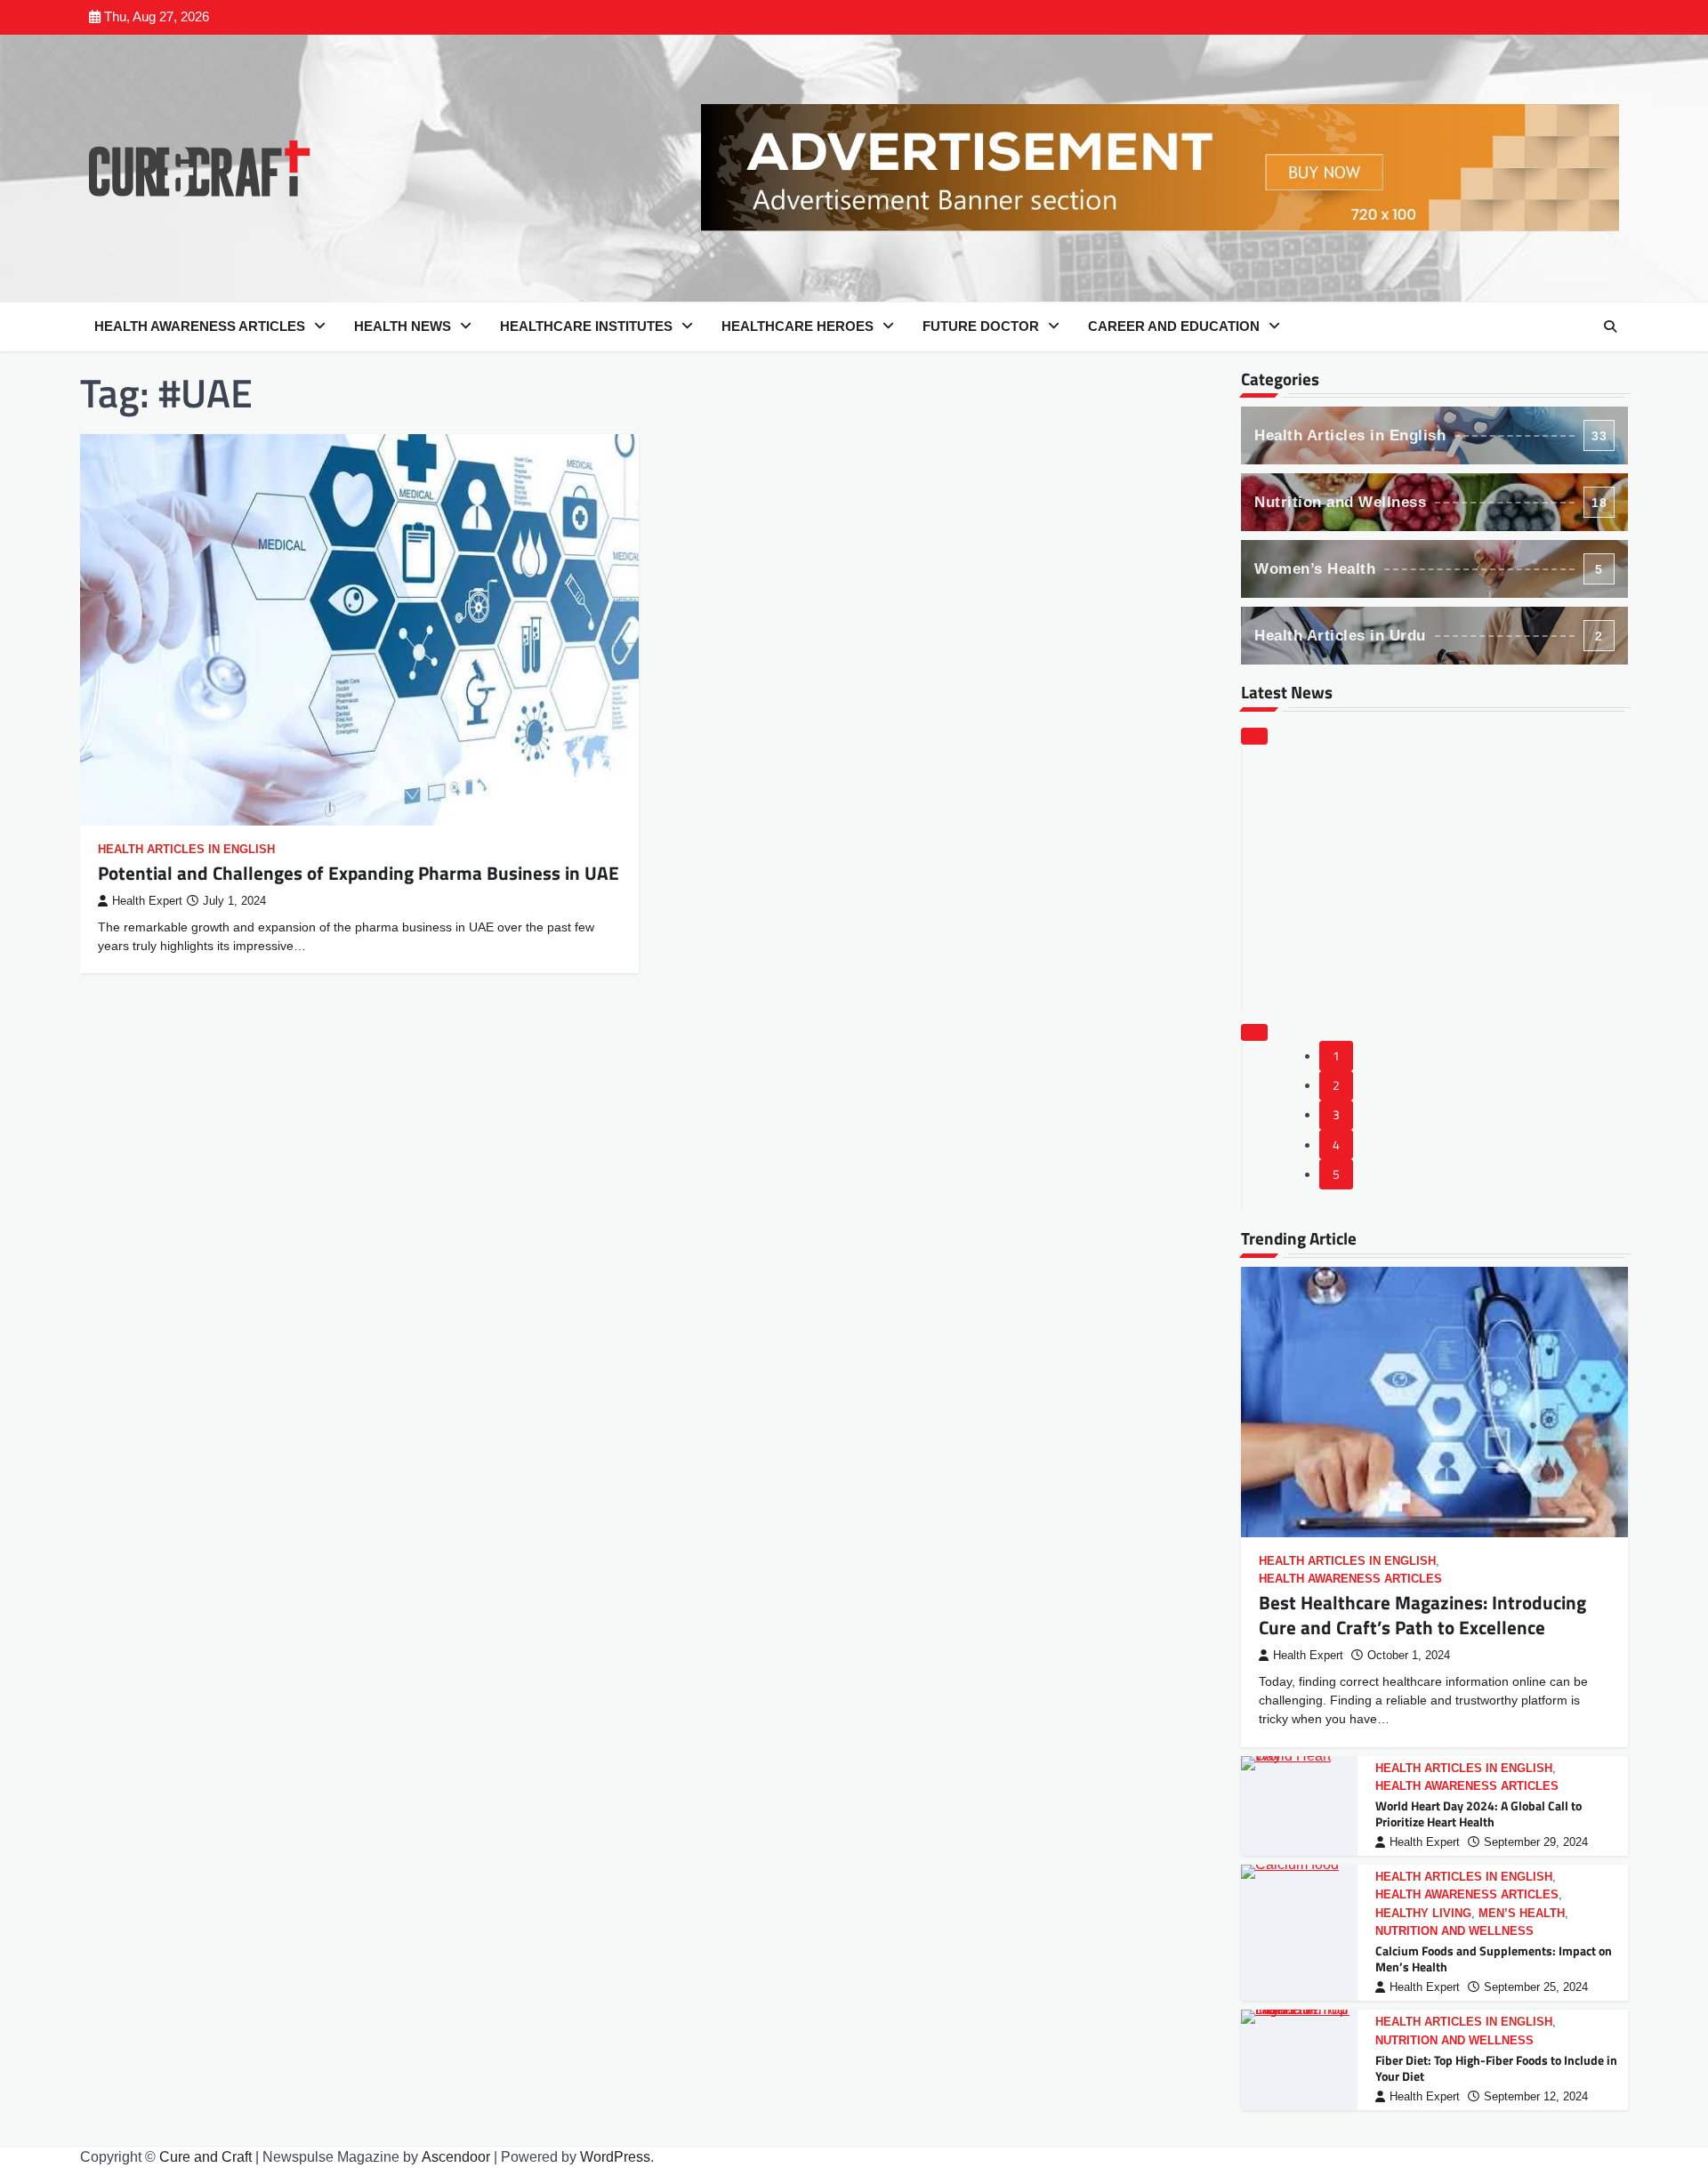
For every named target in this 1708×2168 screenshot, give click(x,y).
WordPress (615, 2157)
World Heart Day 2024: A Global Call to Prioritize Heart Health (1478, 1814)
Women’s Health (1429, 569)
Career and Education (1174, 326)
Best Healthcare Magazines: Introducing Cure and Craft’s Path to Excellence (1422, 1614)
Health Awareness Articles (200, 326)
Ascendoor (456, 2157)
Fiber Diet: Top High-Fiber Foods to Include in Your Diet (1496, 2069)
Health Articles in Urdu (1429, 636)
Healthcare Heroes (798, 326)
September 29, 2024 (1536, 1842)
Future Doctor (981, 326)
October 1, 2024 (1409, 1656)
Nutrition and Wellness (1430, 502)
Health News (403, 326)
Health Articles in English (186, 850)
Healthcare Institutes (586, 326)
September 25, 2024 (1536, 1987)
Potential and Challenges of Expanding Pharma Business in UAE (359, 873)
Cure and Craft (205, 2157)
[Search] (1610, 326)
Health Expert (147, 901)
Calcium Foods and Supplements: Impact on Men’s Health (1494, 1959)
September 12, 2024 (1536, 2097)
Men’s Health (1522, 1914)
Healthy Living (1423, 1914)
